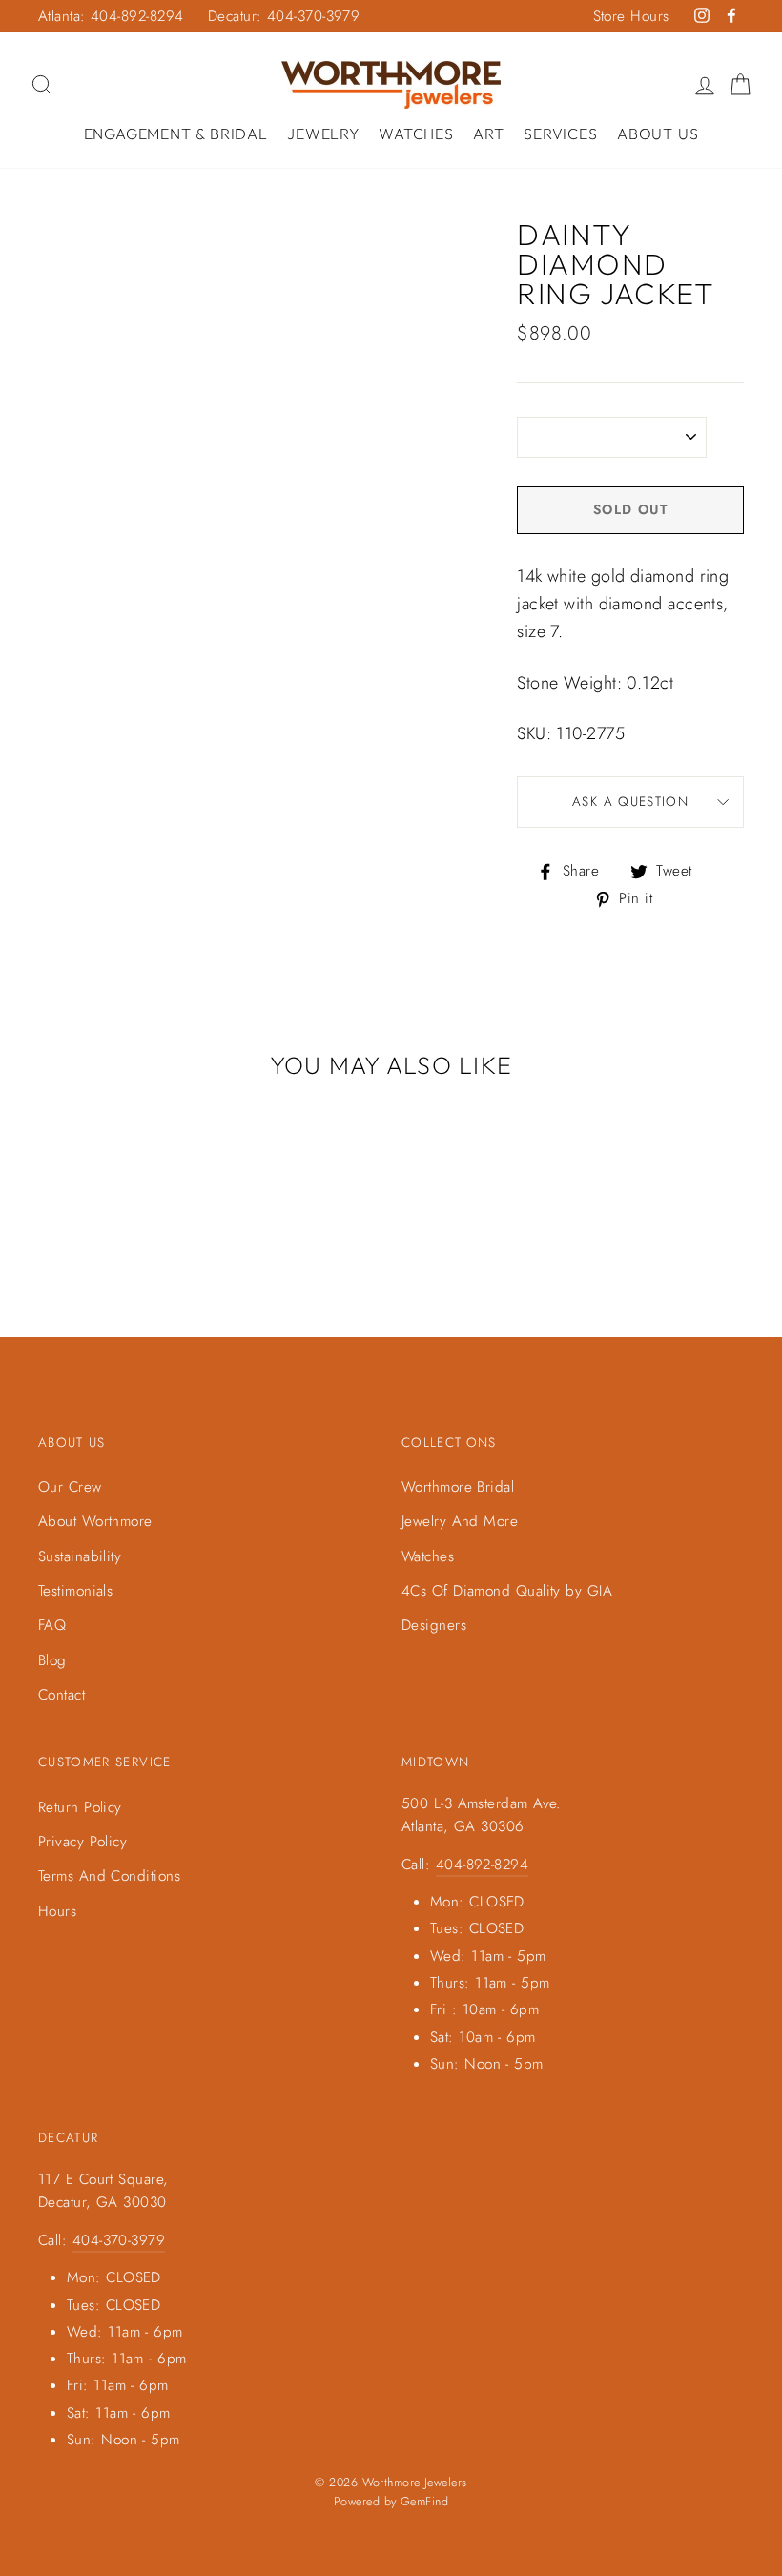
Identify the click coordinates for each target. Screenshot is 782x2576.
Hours (57, 1911)
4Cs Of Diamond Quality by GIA (507, 1591)
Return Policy (80, 1807)
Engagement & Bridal (176, 134)
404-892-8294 (482, 1865)
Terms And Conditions (109, 1876)
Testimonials (75, 1591)
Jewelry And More (460, 1521)
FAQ (52, 1625)
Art (488, 134)
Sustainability (80, 1556)
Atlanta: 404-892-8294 (111, 16)
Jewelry (323, 134)
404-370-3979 (119, 2240)
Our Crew (70, 1487)
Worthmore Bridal (458, 1487)
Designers (434, 1625)
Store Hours (631, 16)
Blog (52, 1660)
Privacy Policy (82, 1842)
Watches (416, 134)
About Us (658, 134)
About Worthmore (95, 1521)
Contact (62, 1695)
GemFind (424, 2502)
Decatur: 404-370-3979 (284, 16)
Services (560, 134)
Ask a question (630, 802)
